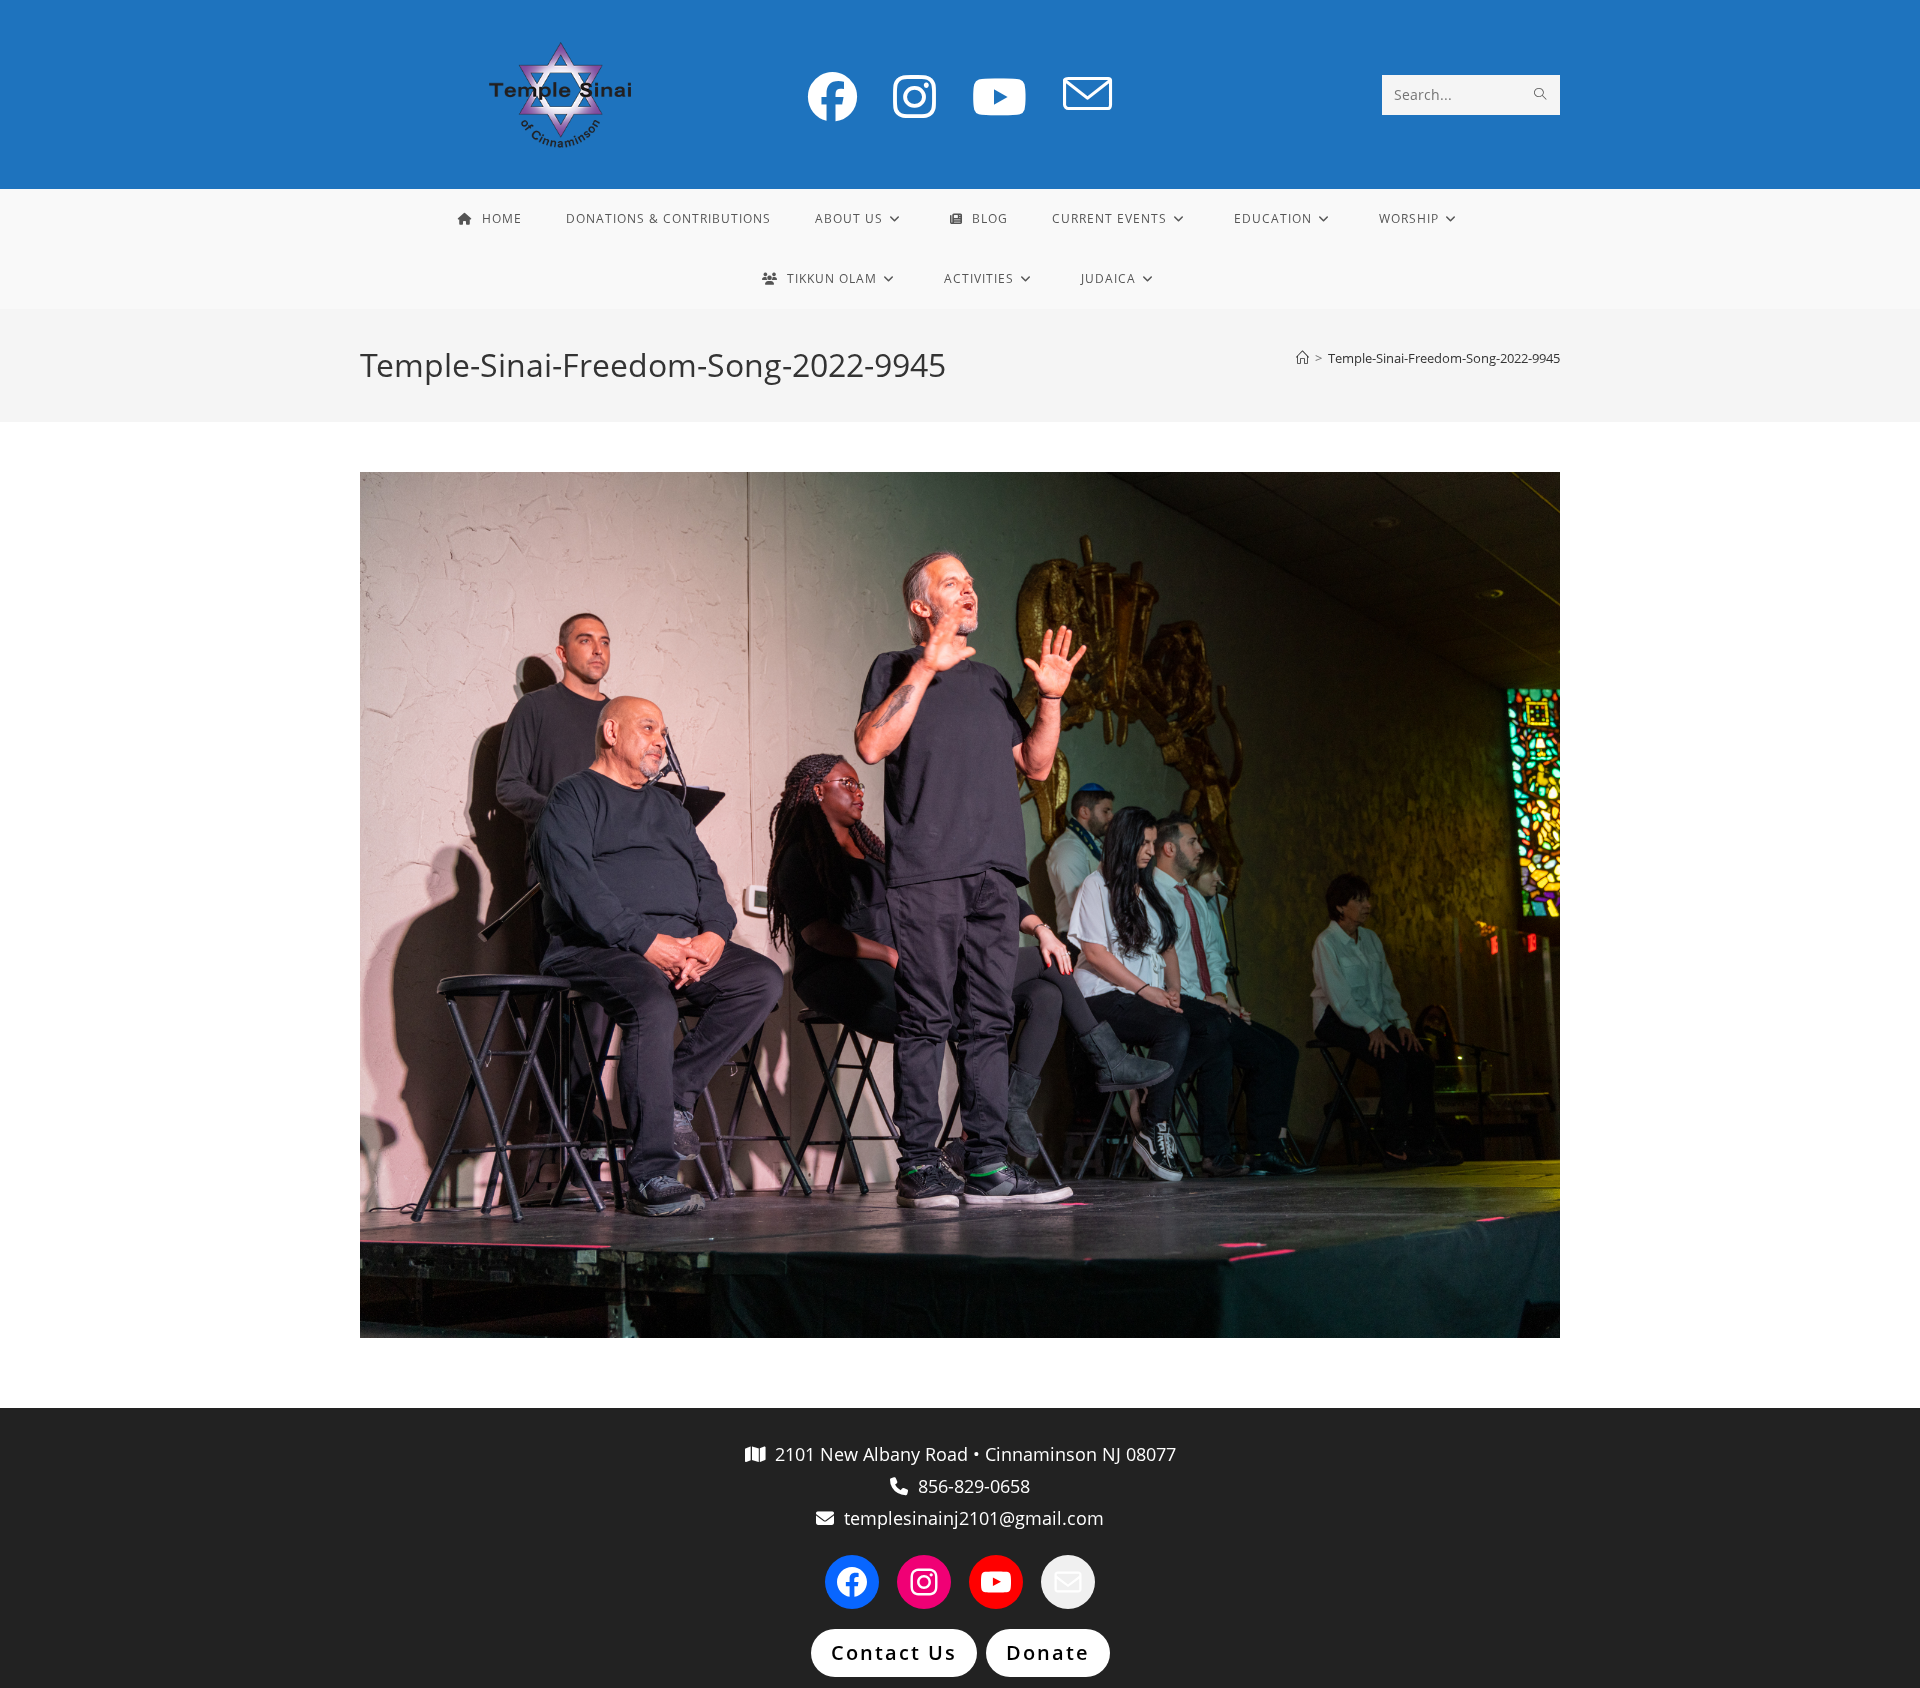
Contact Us (894, 1652)
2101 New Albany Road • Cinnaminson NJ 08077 (970, 1454)
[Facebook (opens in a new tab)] (832, 96)
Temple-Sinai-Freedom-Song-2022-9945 (1444, 358)
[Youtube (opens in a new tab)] (999, 96)
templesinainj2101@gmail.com (969, 1518)
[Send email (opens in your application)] (1087, 95)
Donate (1048, 1652)
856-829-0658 (969, 1486)
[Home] (1302, 358)
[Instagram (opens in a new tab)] (914, 96)
